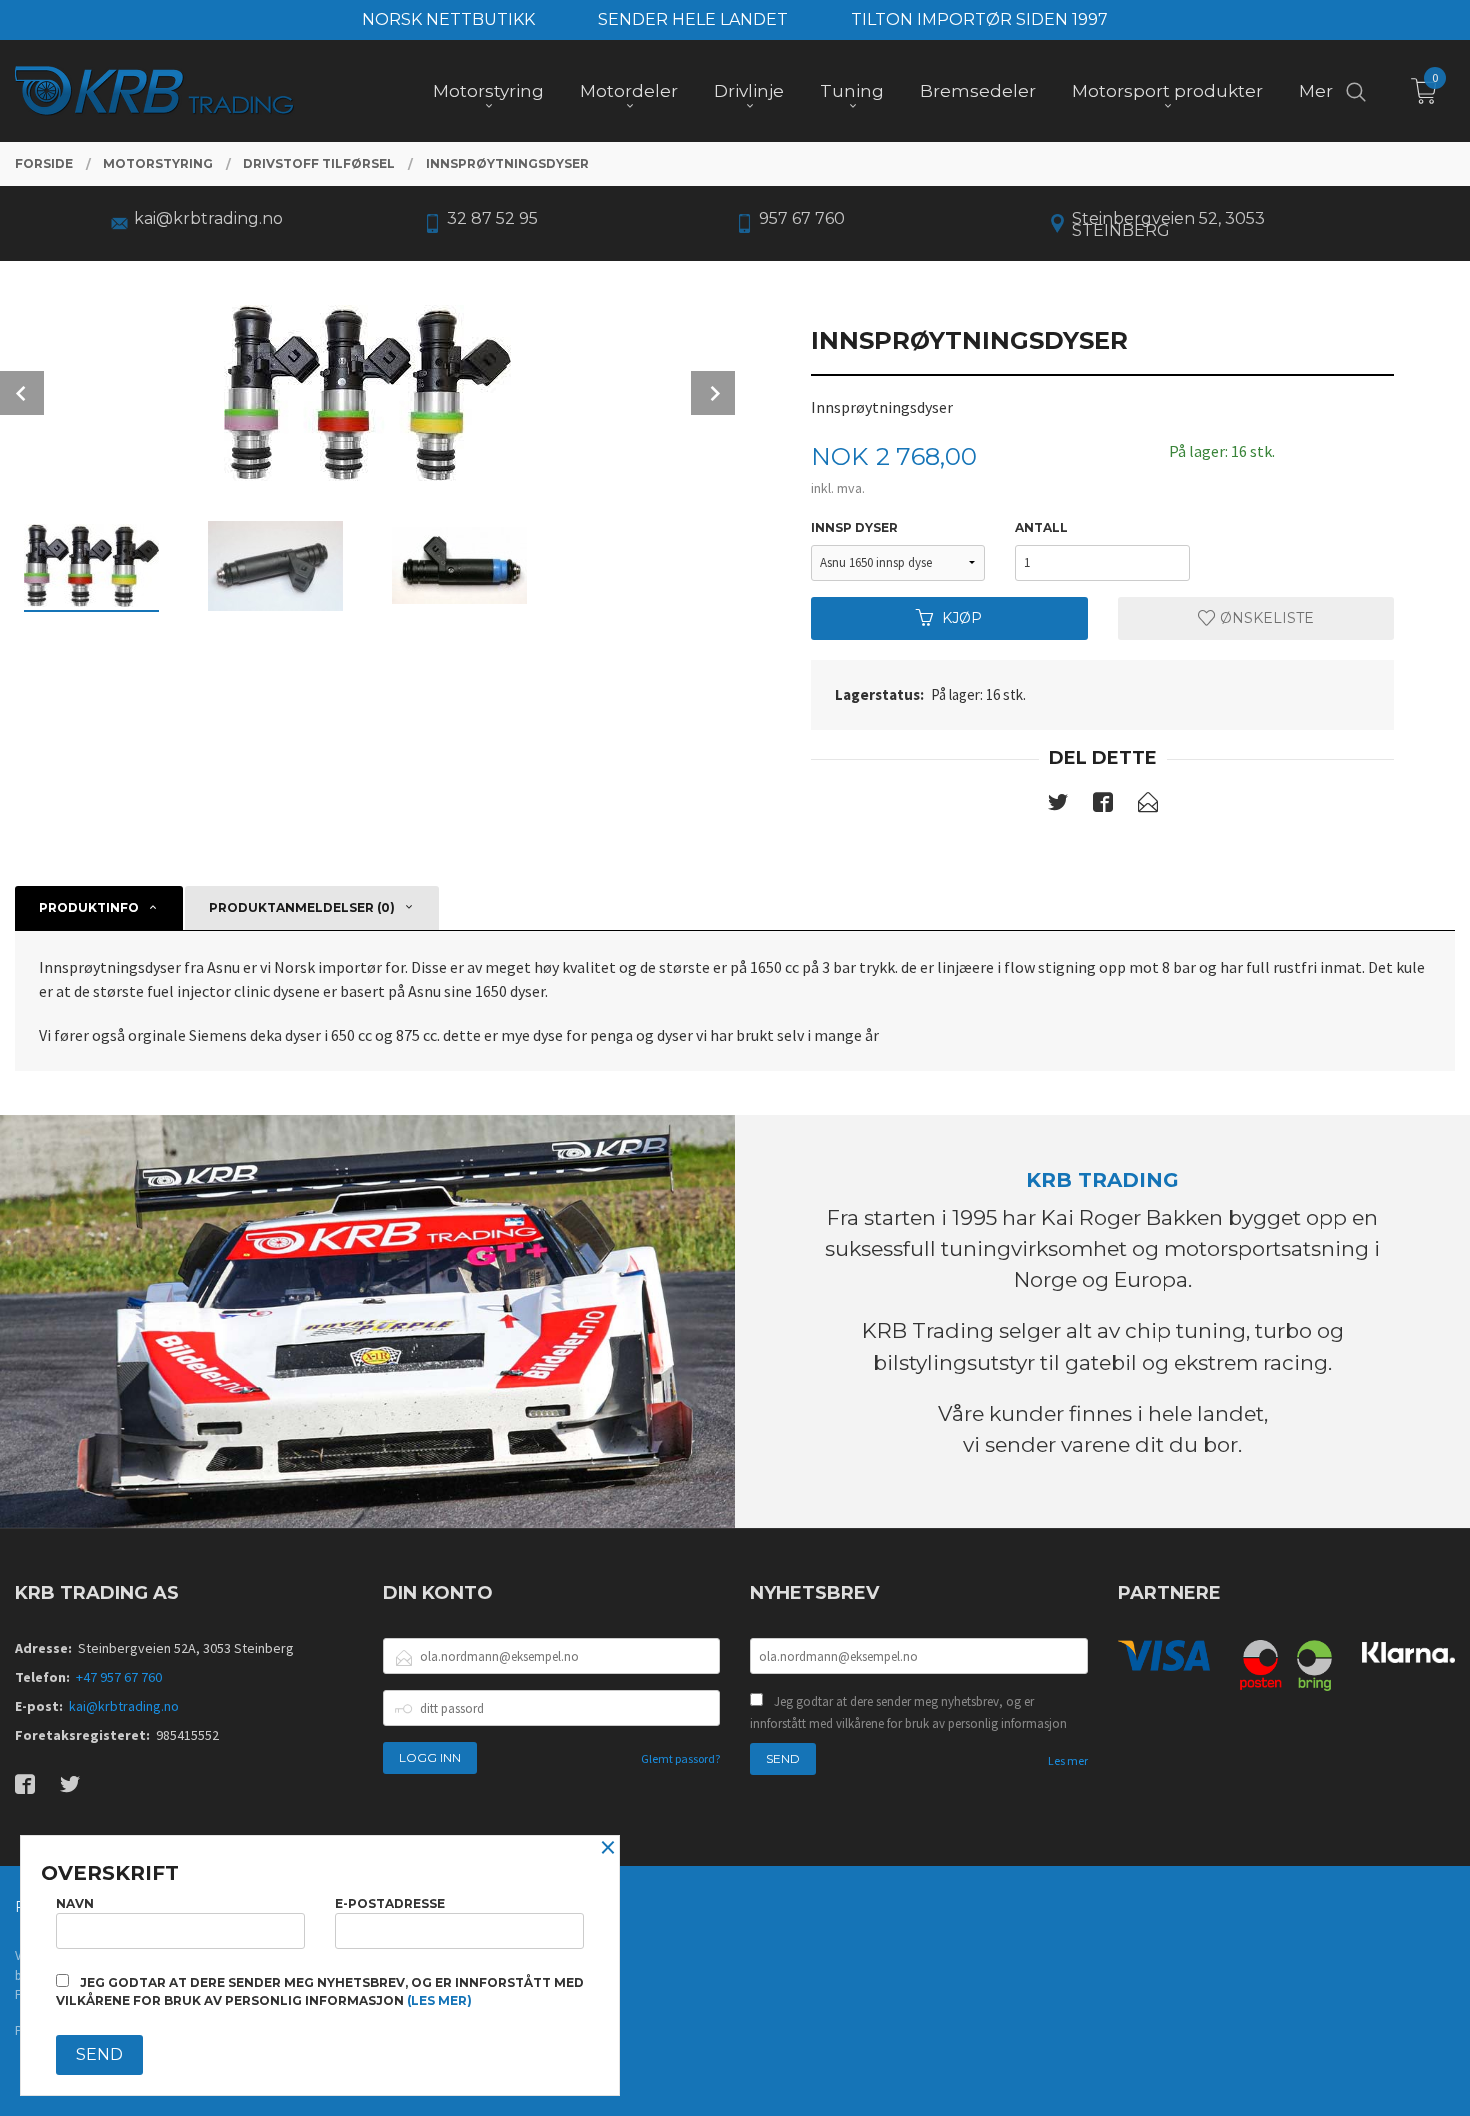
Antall (1041, 527)
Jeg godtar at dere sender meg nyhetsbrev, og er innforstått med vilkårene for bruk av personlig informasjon (908, 1712)
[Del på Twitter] (1058, 806)
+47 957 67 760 (119, 1677)
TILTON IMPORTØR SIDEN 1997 (979, 19)
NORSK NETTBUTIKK (448, 19)
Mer (1316, 91)
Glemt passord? (680, 1758)
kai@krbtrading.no (124, 1706)
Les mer (1068, 1760)
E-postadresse (390, 1903)
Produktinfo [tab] (89, 907)
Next (713, 393)
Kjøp (962, 618)
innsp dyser (854, 527)
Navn (75, 1903)
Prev (22, 393)
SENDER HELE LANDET (693, 19)
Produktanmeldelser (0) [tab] (302, 907)
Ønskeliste (1265, 618)
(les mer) (439, 2000)
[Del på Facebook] (1103, 806)
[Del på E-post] (1148, 806)
